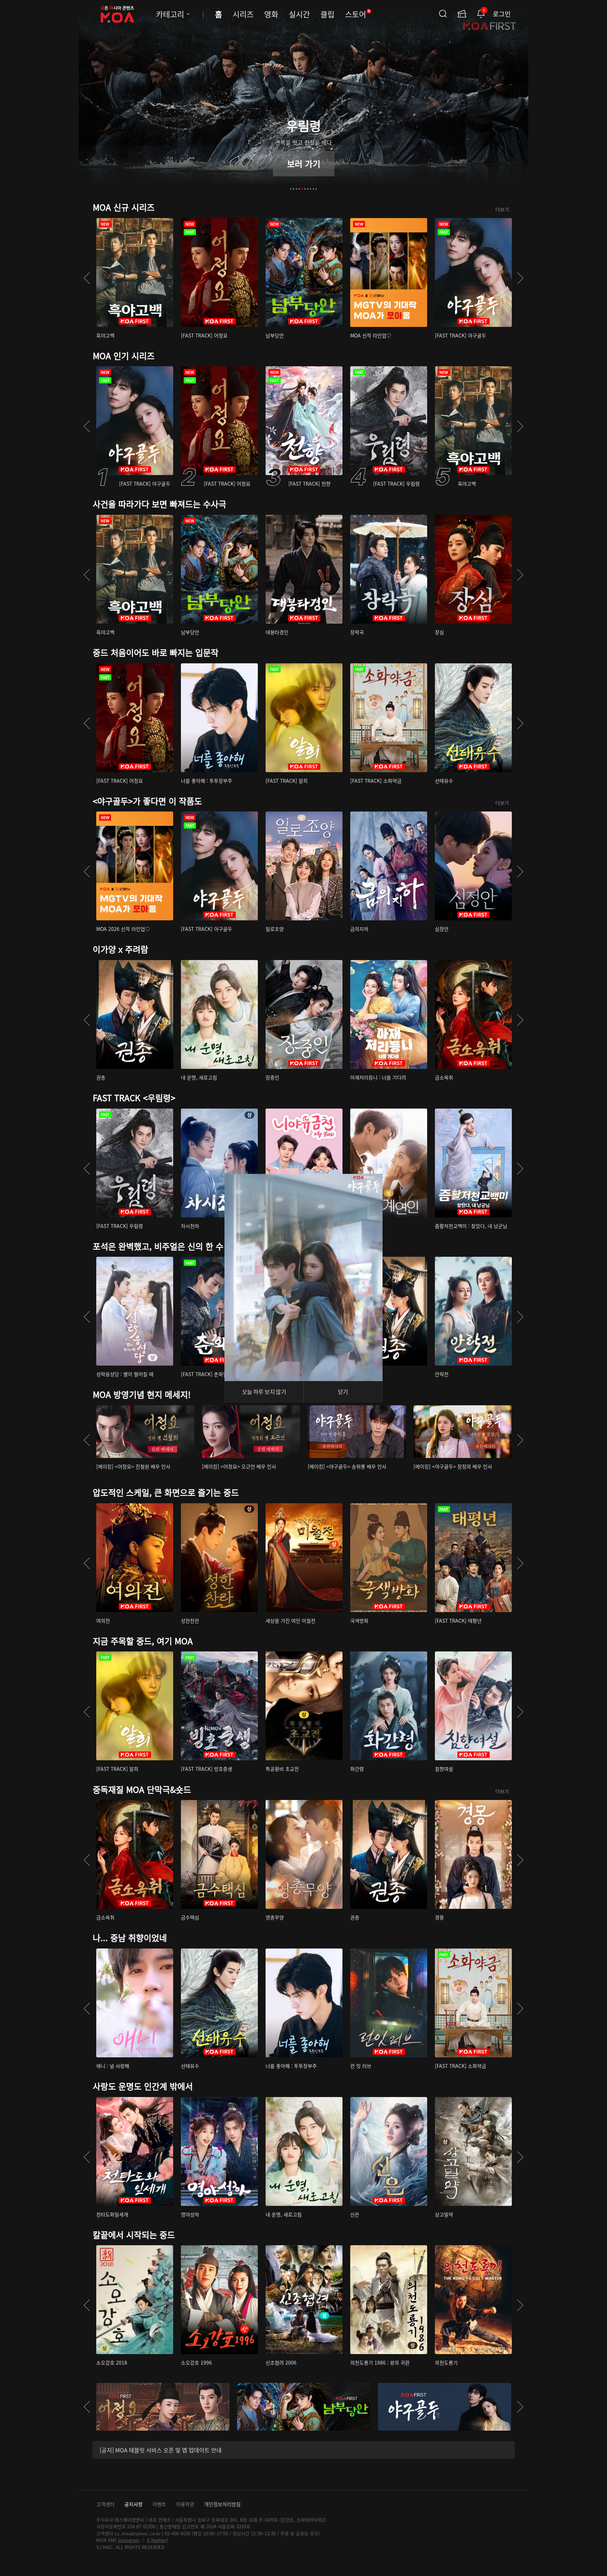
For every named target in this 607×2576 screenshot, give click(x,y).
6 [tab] (305, 189)
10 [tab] (316, 189)
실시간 (299, 14)
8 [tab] (311, 189)
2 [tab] (294, 189)
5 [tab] (302, 189)
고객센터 (105, 2504)
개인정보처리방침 (222, 2504)
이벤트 (159, 2504)
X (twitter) (157, 2540)
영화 (271, 14)
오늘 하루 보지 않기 (264, 1392)
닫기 (343, 1392)
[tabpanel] (303, 100)
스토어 (358, 14)
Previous (87, 278)
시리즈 (243, 14)
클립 (327, 14)
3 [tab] (296, 189)
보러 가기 (304, 163)
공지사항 (133, 2504)
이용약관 (185, 2504)
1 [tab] (291, 189)
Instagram (129, 2540)
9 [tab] (313, 189)
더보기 (502, 209)
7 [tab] (308, 189)
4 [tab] (299, 189)
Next (520, 278)
